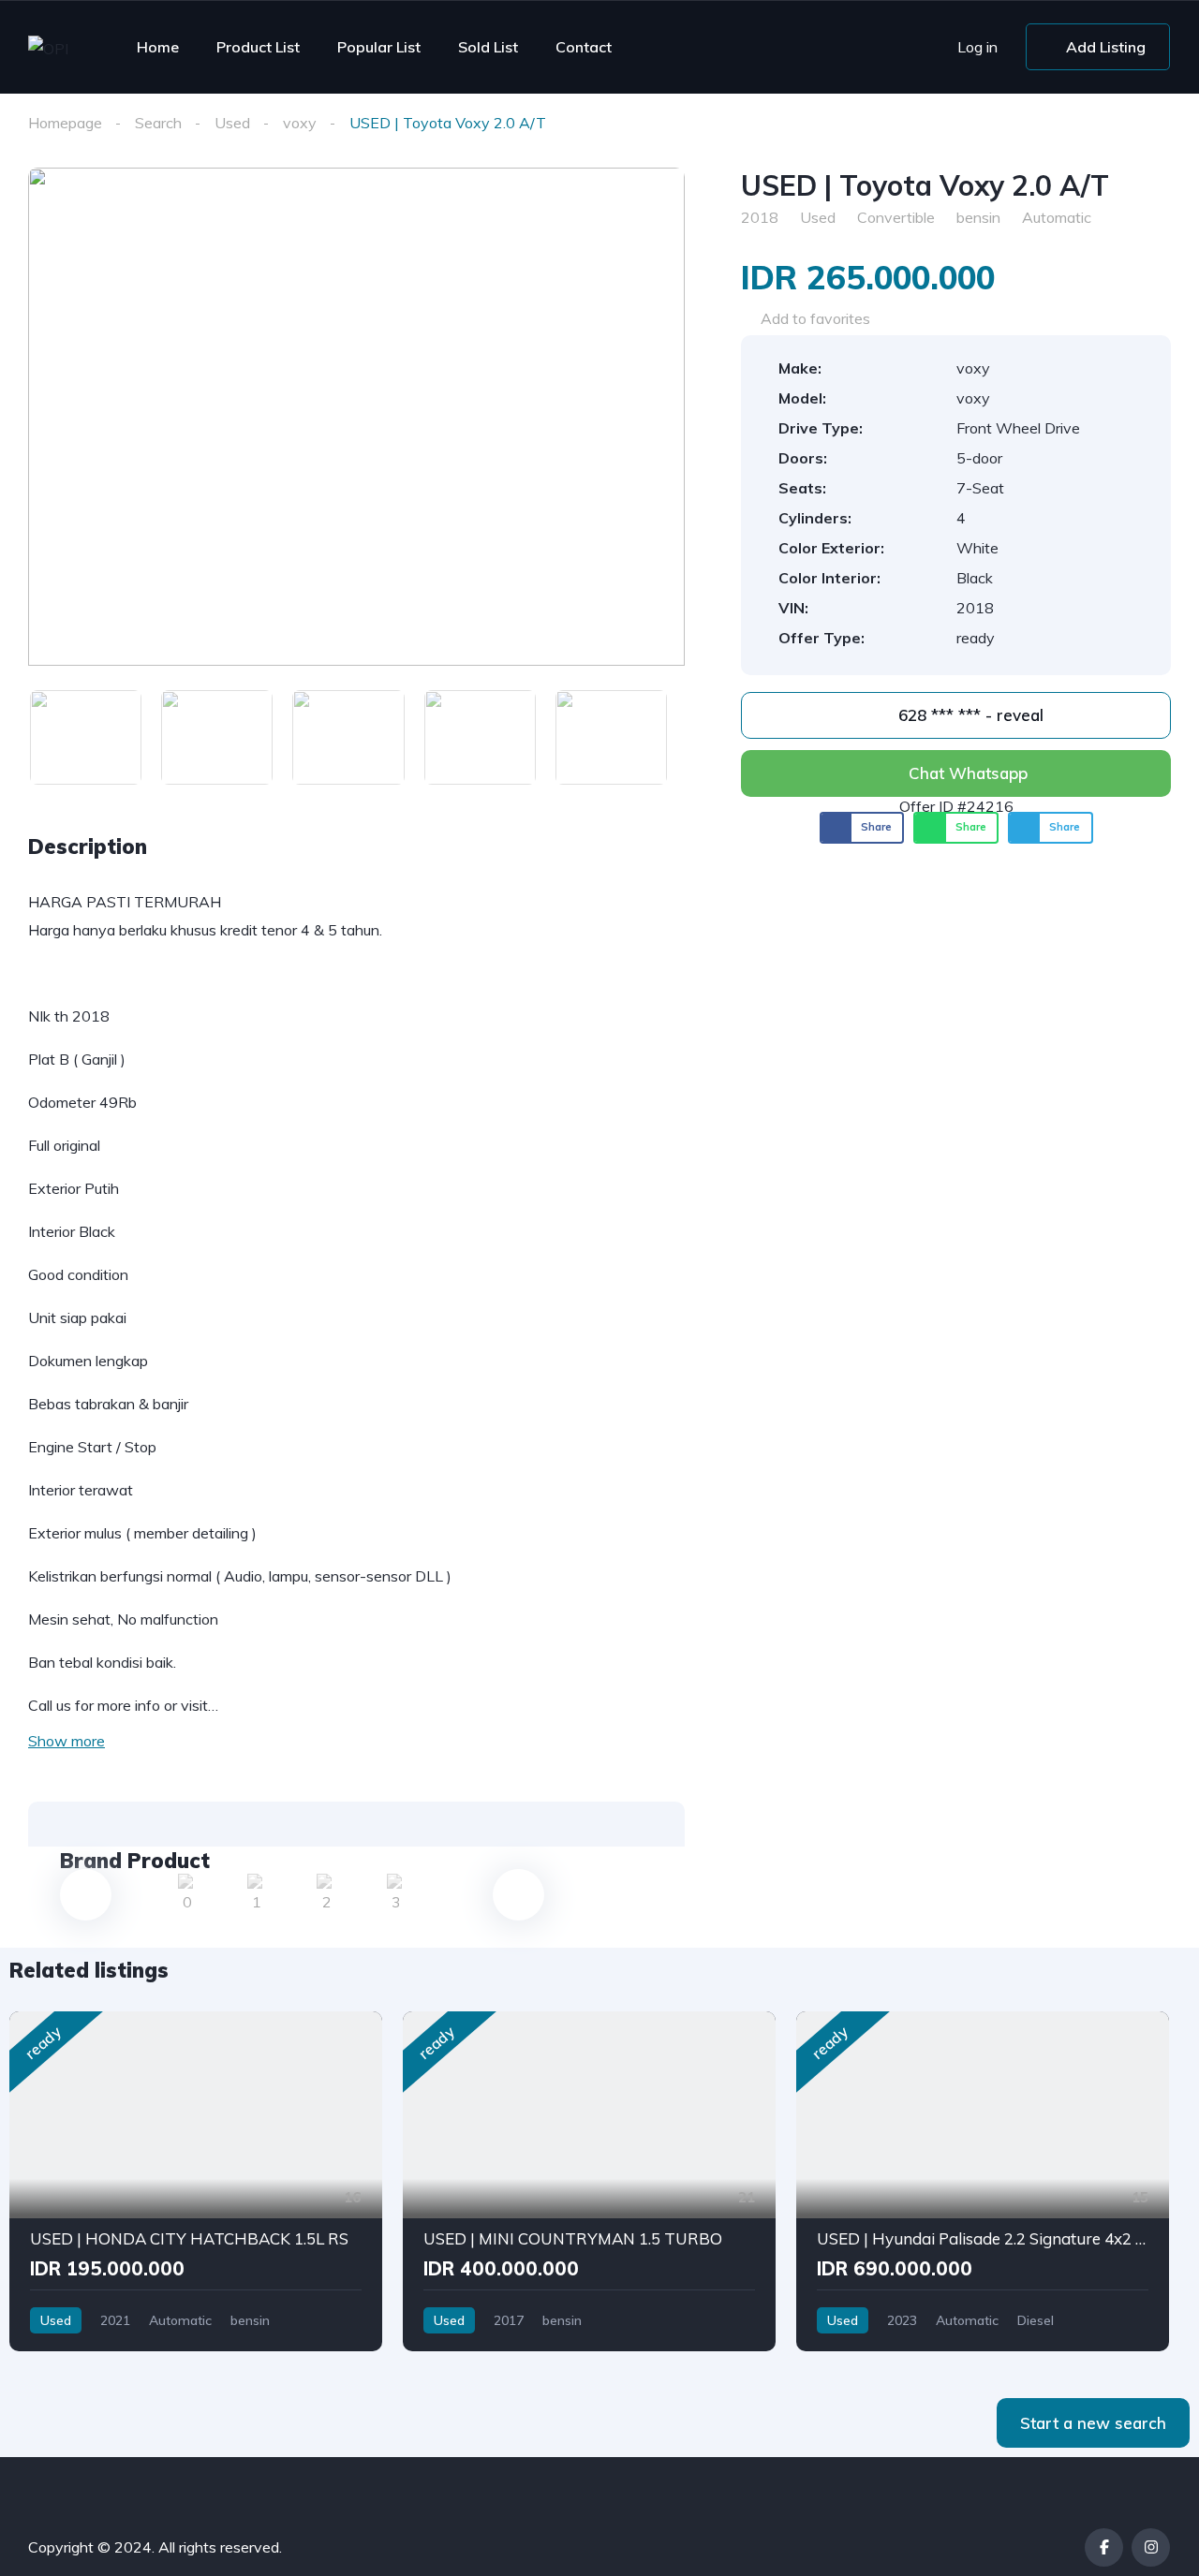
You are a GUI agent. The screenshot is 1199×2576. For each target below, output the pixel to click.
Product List (258, 47)
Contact (584, 47)
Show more (67, 1741)
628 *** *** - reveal (969, 715)
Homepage (65, 123)
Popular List (379, 47)
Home (158, 47)
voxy (300, 123)
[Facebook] (1104, 2547)
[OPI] (48, 48)
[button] (862, 828)
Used (232, 123)
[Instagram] (1151, 2547)
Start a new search (1093, 2423)
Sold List (488, 47)
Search (158, 123)
